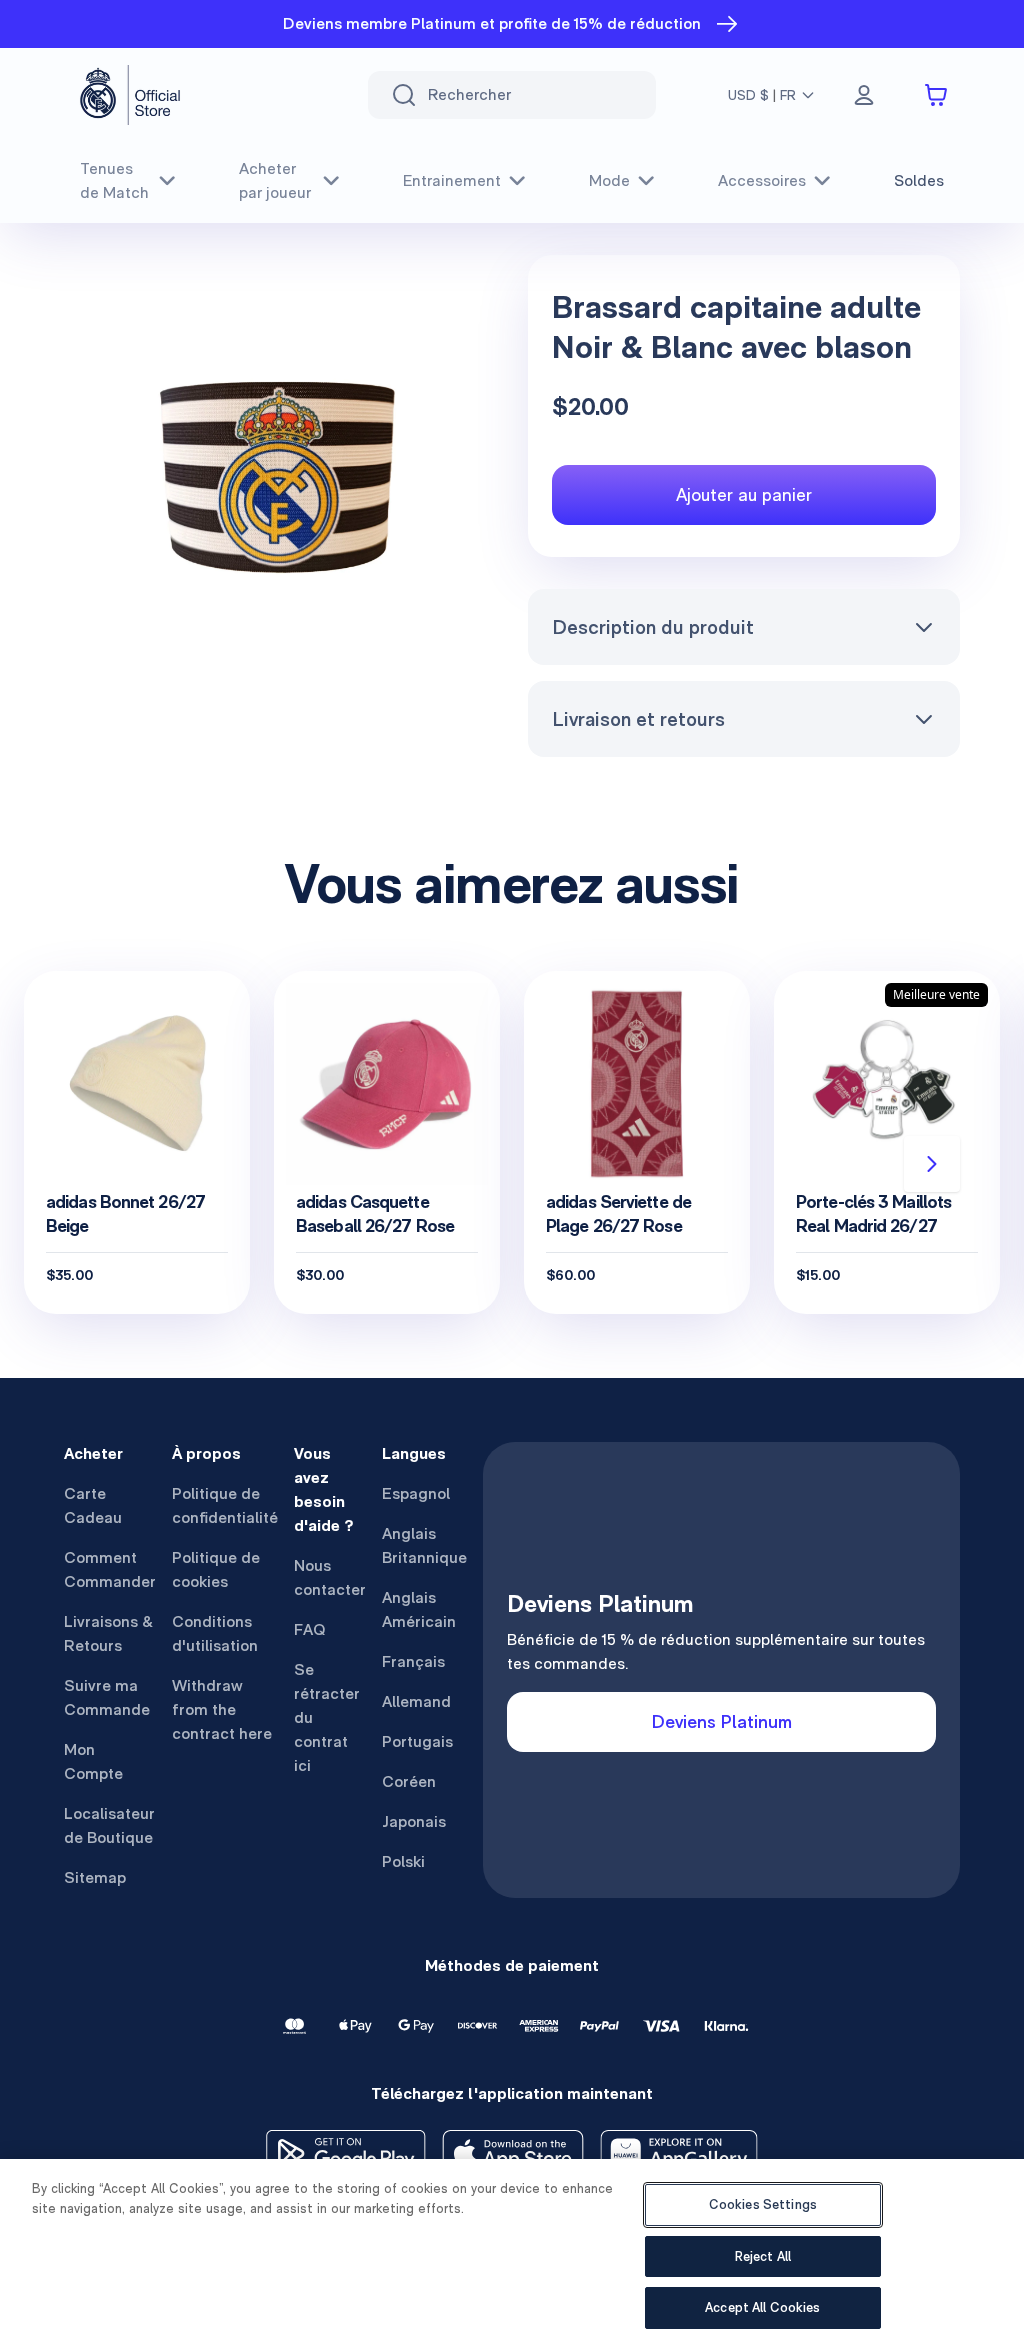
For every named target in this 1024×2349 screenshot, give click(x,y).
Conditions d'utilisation (215, 1633)
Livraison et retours (638, 719)
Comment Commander (110, 1569)
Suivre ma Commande (107, 1697)
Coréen (409, 1781)
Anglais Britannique (424, 1545)
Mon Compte (93, 1761)
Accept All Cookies (762, 2307)
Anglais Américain (419, 1609)
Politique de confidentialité (225, 1505)
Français (413, 1661)
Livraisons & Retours (108, 1633)
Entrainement (452, 180)
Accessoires (762, 180)
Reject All (763, 2256)
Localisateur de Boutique (109, 1825)
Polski (403, 1861)
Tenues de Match (114, 180)
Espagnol (416, 1493)
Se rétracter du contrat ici (327, 1717)
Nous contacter (330, 1577)
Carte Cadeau (93, 1505)
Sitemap (95, 1877)
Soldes (919, 180)
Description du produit (653, 627)
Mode (609, 180)
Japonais (414, 1821)
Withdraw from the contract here (222, 1709)
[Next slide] (932, 1164)
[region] (512, 2254)
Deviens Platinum (722, 1721)
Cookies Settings (763, 2204)
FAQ (310, 1629)
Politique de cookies (216, 1569)
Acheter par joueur (275, 180)
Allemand (416, 1701)
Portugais (417, 1741)
